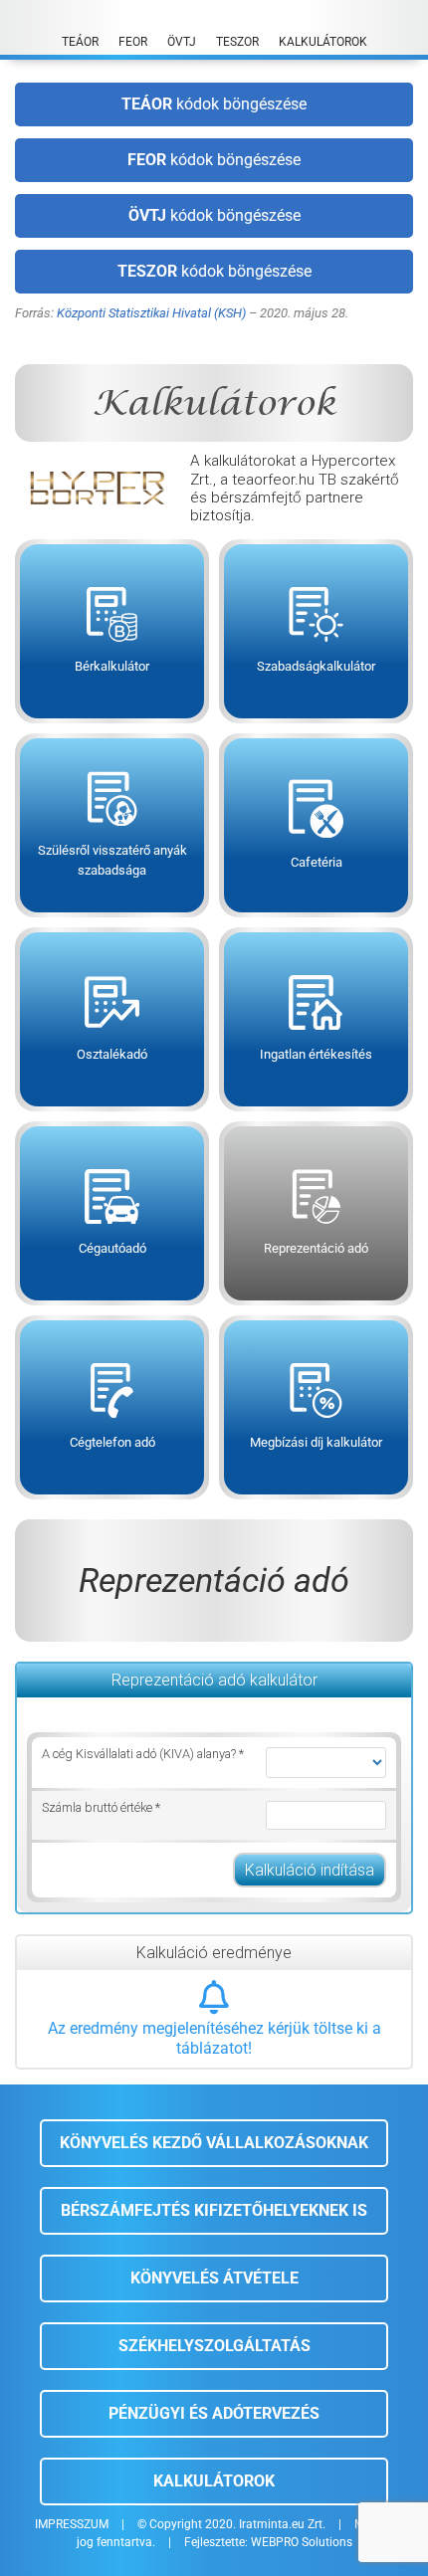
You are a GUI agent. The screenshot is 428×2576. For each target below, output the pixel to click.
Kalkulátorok (214, 2481)
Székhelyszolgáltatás (214, 2346)
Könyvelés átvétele (214, 2278)
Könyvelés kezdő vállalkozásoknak (214, 2143)
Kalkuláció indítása (310, 1870)
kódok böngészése (214, 104)
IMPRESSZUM (72, 2524)
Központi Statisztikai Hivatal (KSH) (151, 313)
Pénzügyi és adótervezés (214, 2413)
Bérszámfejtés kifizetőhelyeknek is (214, 2210)
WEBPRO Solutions (302, 2542)
